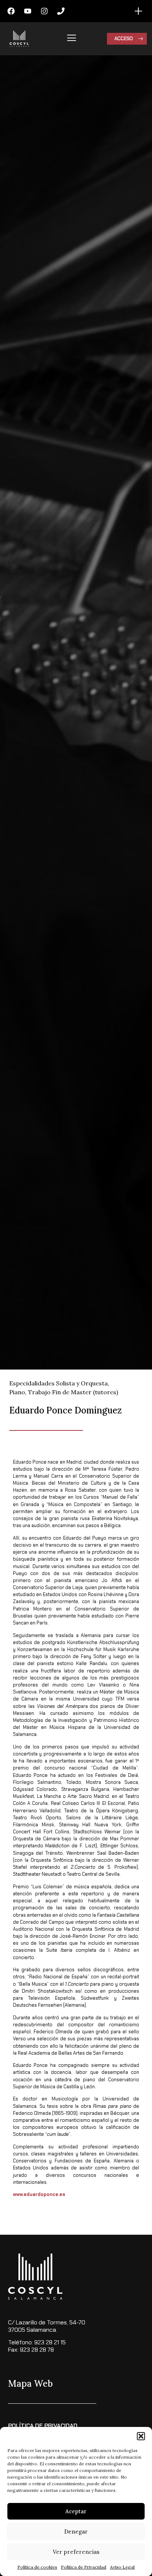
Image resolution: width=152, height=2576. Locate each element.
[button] (141, 2436)
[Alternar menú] (138, 11)
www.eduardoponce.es (39, 2194)
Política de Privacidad (84, 2567)
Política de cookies (37, 2567)
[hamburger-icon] (72, 39)
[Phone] (61, 11)
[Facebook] (11, 11)
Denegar (76, 2532)
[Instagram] (44, 11)
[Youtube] (28, 11)
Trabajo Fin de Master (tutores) (73, 1392)
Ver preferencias (76, 2552)
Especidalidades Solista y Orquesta (58, 1383)
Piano (17, 1392)
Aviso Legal (122, 2567)
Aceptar (76, 2511)
